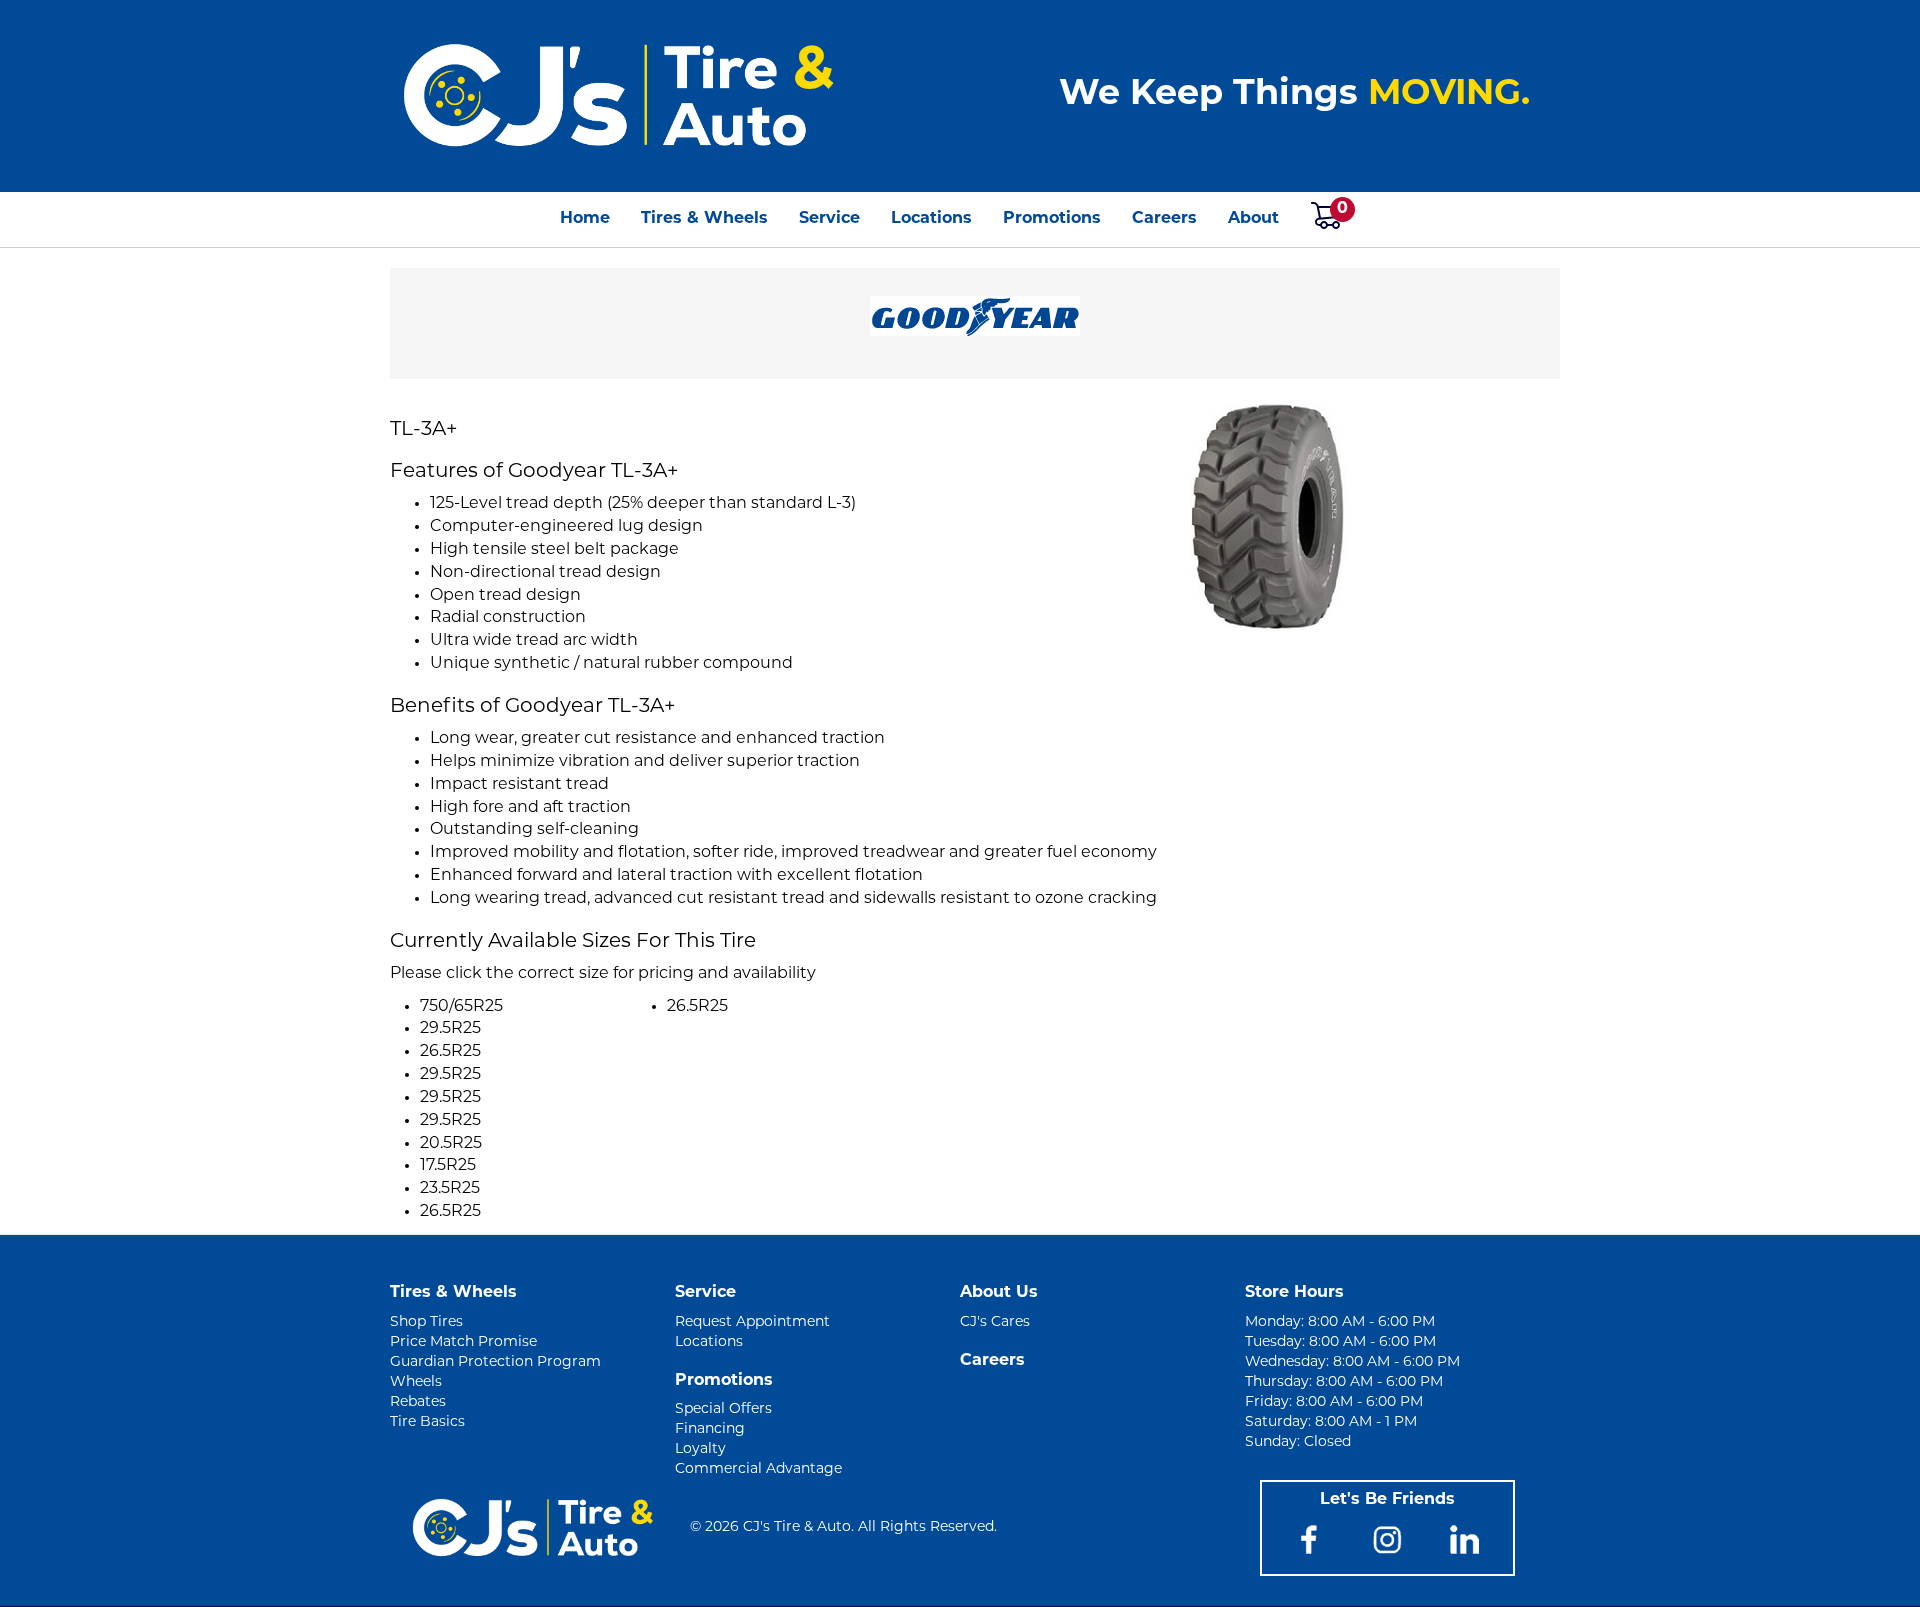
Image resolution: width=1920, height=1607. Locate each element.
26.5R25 (450, 1052)
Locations (931, 219)
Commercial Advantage (758, 1469)
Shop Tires (426, 1322)
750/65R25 (461, 1007)
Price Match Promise (463, 1342)
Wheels (416, 1382)
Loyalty (700, 1449)
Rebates (418, 1402)
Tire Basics (427, 1422)
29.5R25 (450, 1029)
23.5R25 (450, 1189)
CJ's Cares (995, 1322)
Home (585, 219)
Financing (710, 1429)
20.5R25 (451, 1144)
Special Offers (723, 1409)
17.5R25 (448, 1166)
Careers (1164, 219)
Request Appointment (752, 1322)
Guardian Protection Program (495, 1362)
